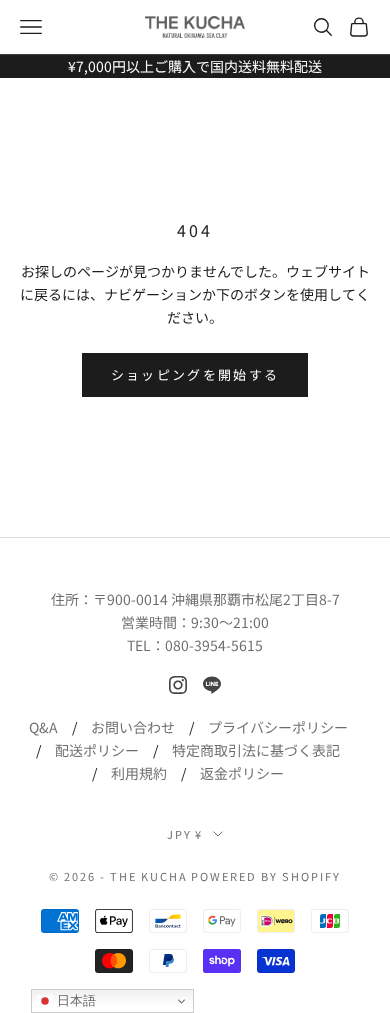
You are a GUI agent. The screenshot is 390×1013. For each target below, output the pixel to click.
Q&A (43, 727)
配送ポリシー (97, 750)
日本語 (74, 1000)
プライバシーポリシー (278, 727)
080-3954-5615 (214, 645)
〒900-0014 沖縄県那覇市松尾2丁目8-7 (216, 599)
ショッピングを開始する (195, 374)
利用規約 (139, 773)
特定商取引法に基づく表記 (256, 750)
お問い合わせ (133, 727)
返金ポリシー (242, 773)
